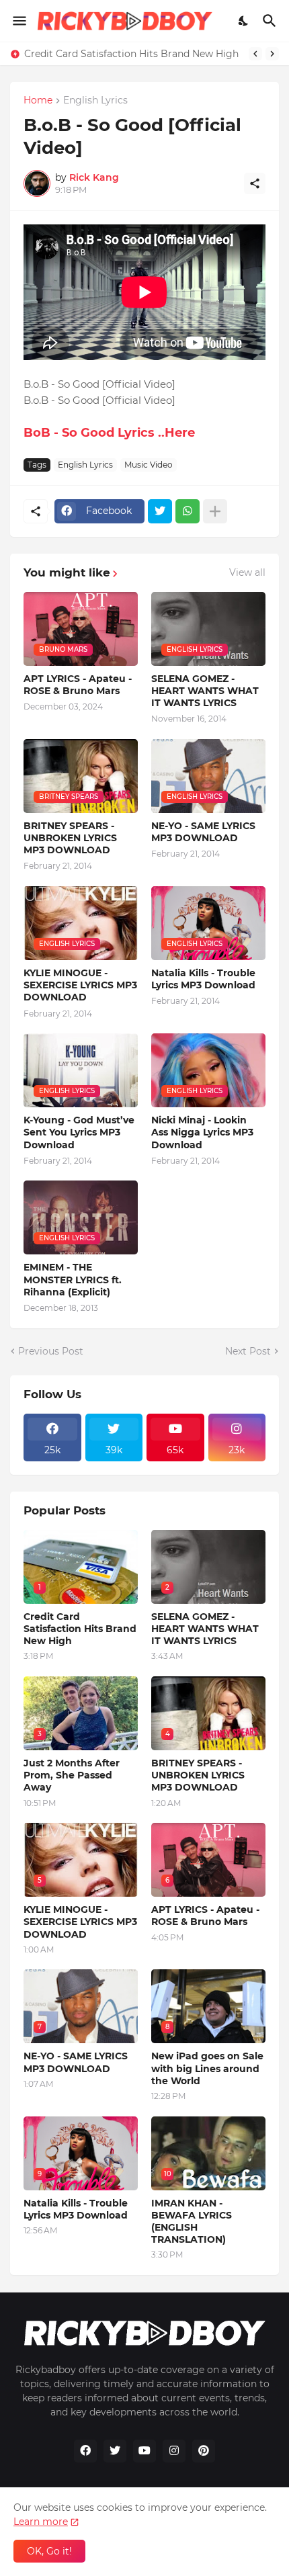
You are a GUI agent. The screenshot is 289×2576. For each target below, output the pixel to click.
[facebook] (85, 2451)
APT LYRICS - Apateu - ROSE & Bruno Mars (78, 685)
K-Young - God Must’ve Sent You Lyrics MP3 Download (79, 1132)
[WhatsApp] (188, 511)
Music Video (149, 465)
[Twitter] (160, 511)
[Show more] (215, 511)
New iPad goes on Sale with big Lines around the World (207, 2068)
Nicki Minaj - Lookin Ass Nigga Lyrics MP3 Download (202, 1132)
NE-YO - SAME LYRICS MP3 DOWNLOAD (203, 832)
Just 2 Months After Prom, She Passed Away (72, 1775)
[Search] (271, 21)
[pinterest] (204, 2451)
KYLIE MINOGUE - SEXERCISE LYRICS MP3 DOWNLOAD (80, 985)
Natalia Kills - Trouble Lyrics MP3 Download (203, 979)
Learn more (41, 2522)
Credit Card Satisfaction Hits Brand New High (131, 54)
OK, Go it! (49, 2551)
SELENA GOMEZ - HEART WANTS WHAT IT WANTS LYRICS (205, 691)
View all (247, 572)
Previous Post (51, 1351)
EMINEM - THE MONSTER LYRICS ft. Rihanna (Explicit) (73, 1279)
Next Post (248, 1351)
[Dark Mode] (244, 21)
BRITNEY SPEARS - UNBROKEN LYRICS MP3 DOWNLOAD (70, 838)
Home (38, 101)
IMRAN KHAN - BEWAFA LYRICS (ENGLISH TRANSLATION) (192, 2222)
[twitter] (115, 2451)
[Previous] (255, 54)
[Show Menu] (18, 21)
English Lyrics (95, 101)
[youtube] (144, 2451)
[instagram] (174, 2451)
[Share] (255, 183)
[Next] (272, 54)
